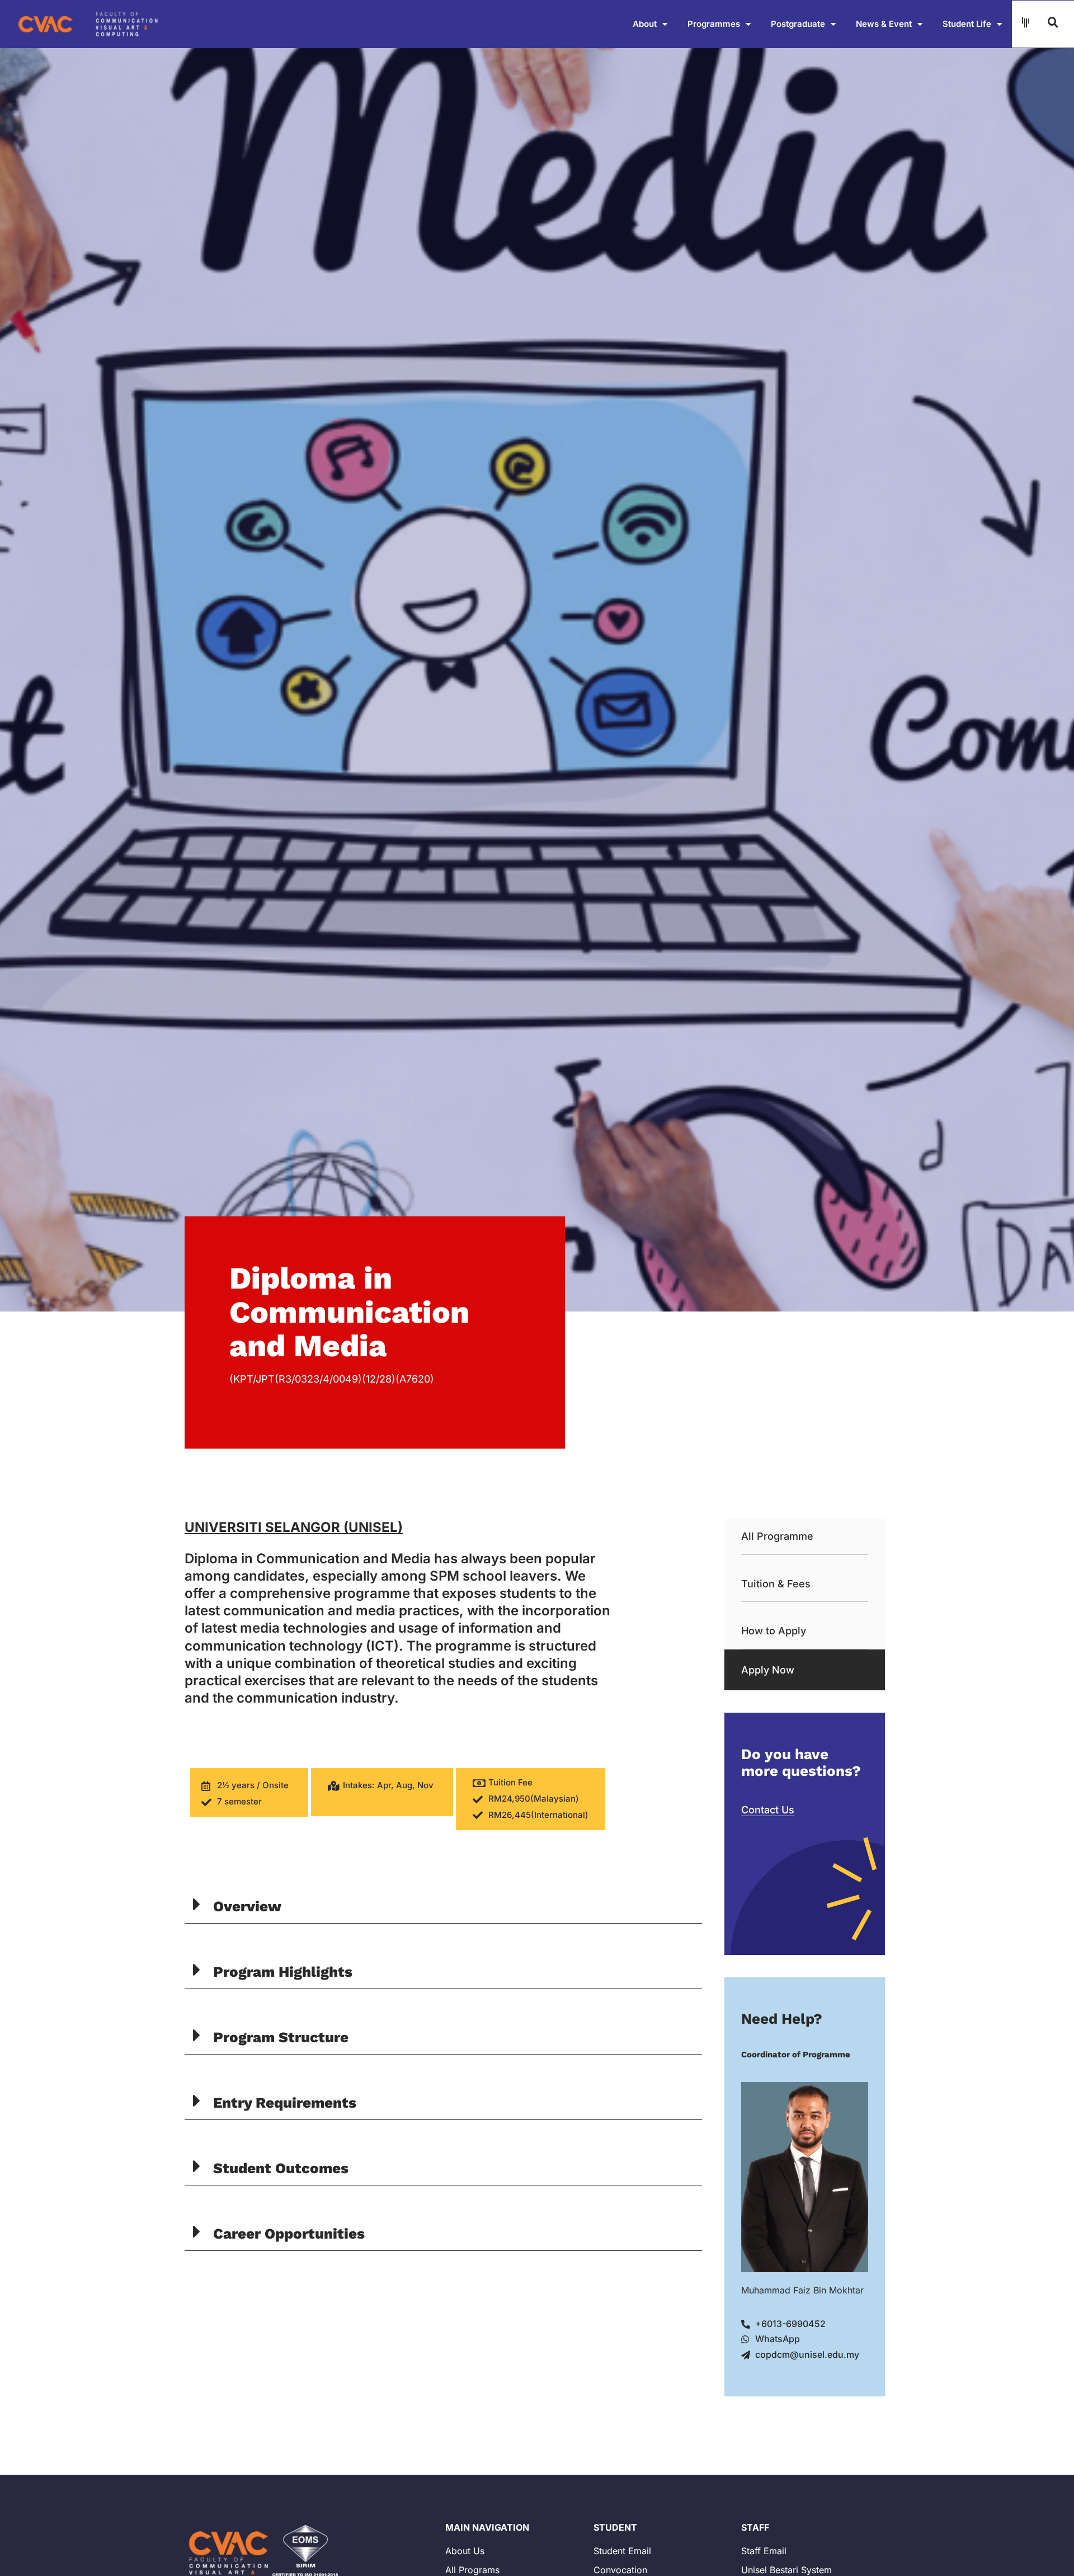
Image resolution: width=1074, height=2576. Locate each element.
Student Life (967, 24)
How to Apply (774, 1631)
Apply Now (768, 1670)
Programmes (714, 24)
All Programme (777, 1536)
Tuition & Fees (776, 1584)
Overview (247, 1906)
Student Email (622, 2551)
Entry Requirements (285, 2103)
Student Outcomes (281, 2168)
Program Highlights (283, 1972)
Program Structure (281, 2037)
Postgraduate (798, 24)
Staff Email (764, 2551)
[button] (443, 1905)
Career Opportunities (289, 2234)
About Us (465, 2551)
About (645, 24)
